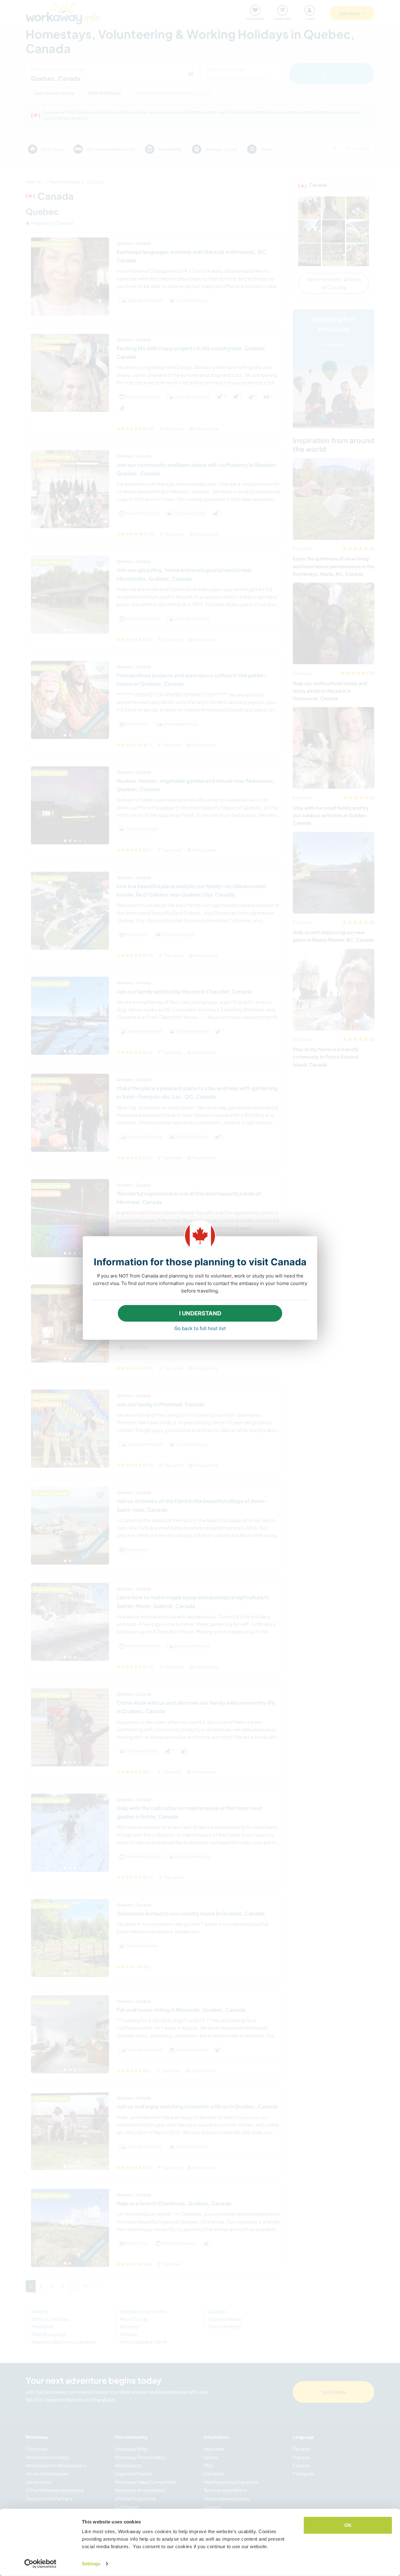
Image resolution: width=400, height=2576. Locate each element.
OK (348, 2525)
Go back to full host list (200, 1328)
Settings (91, 2564)
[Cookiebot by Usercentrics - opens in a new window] (40, 2564)
